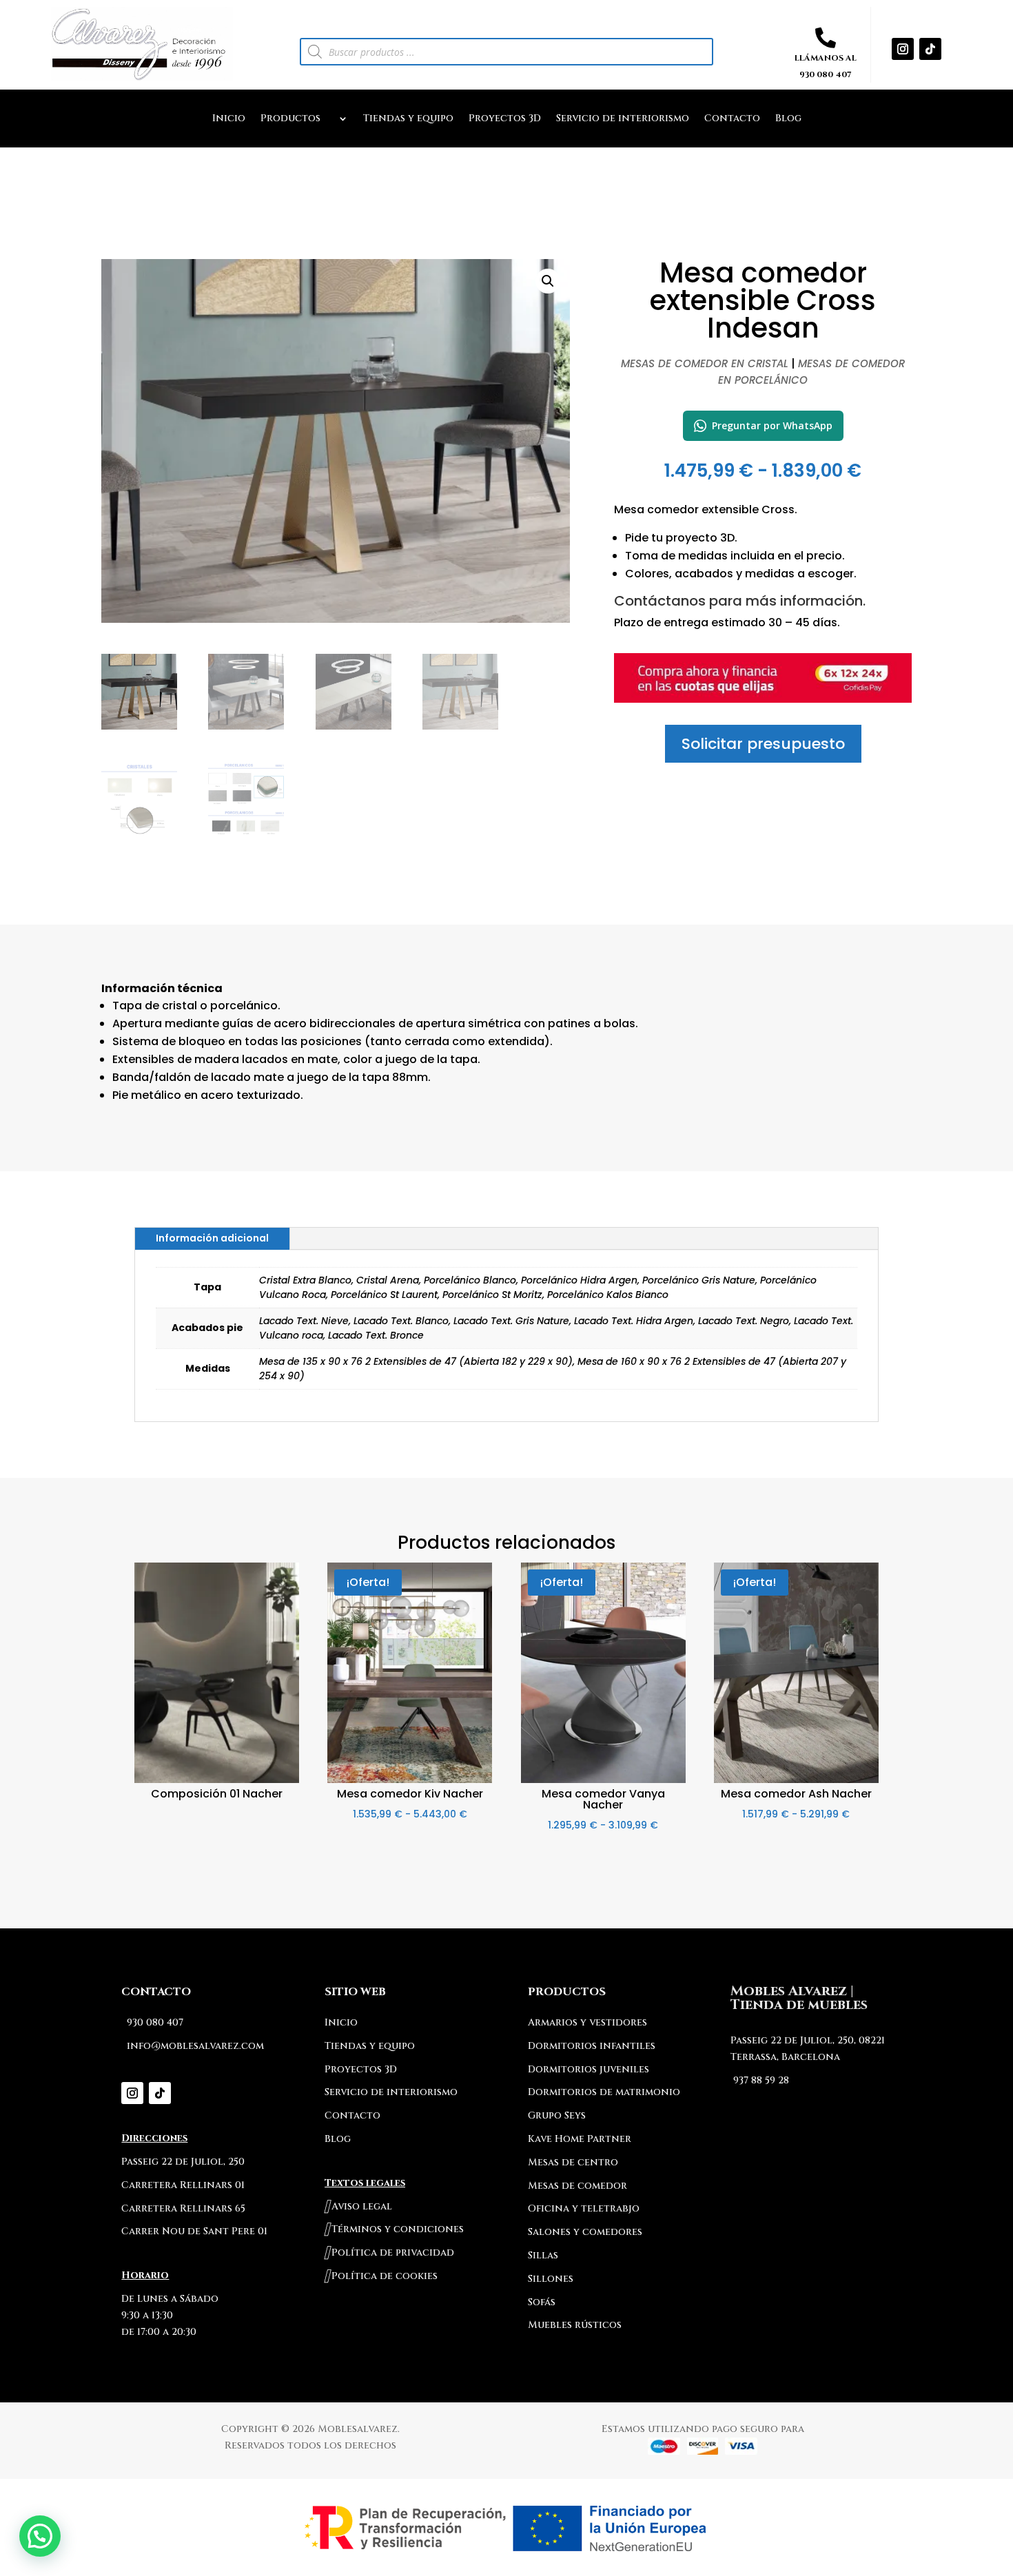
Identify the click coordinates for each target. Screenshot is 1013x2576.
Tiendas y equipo (408, 119)
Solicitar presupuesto (763, 744)
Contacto (732, 119)
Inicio (229, 119)
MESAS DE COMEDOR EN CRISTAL (705, 363)
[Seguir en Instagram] (903, 49)
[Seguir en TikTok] (930, 49)
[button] (548, 281)
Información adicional (212, 1238)
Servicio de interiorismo (623, 119)
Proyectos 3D (505, 119)
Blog (788, 119)
